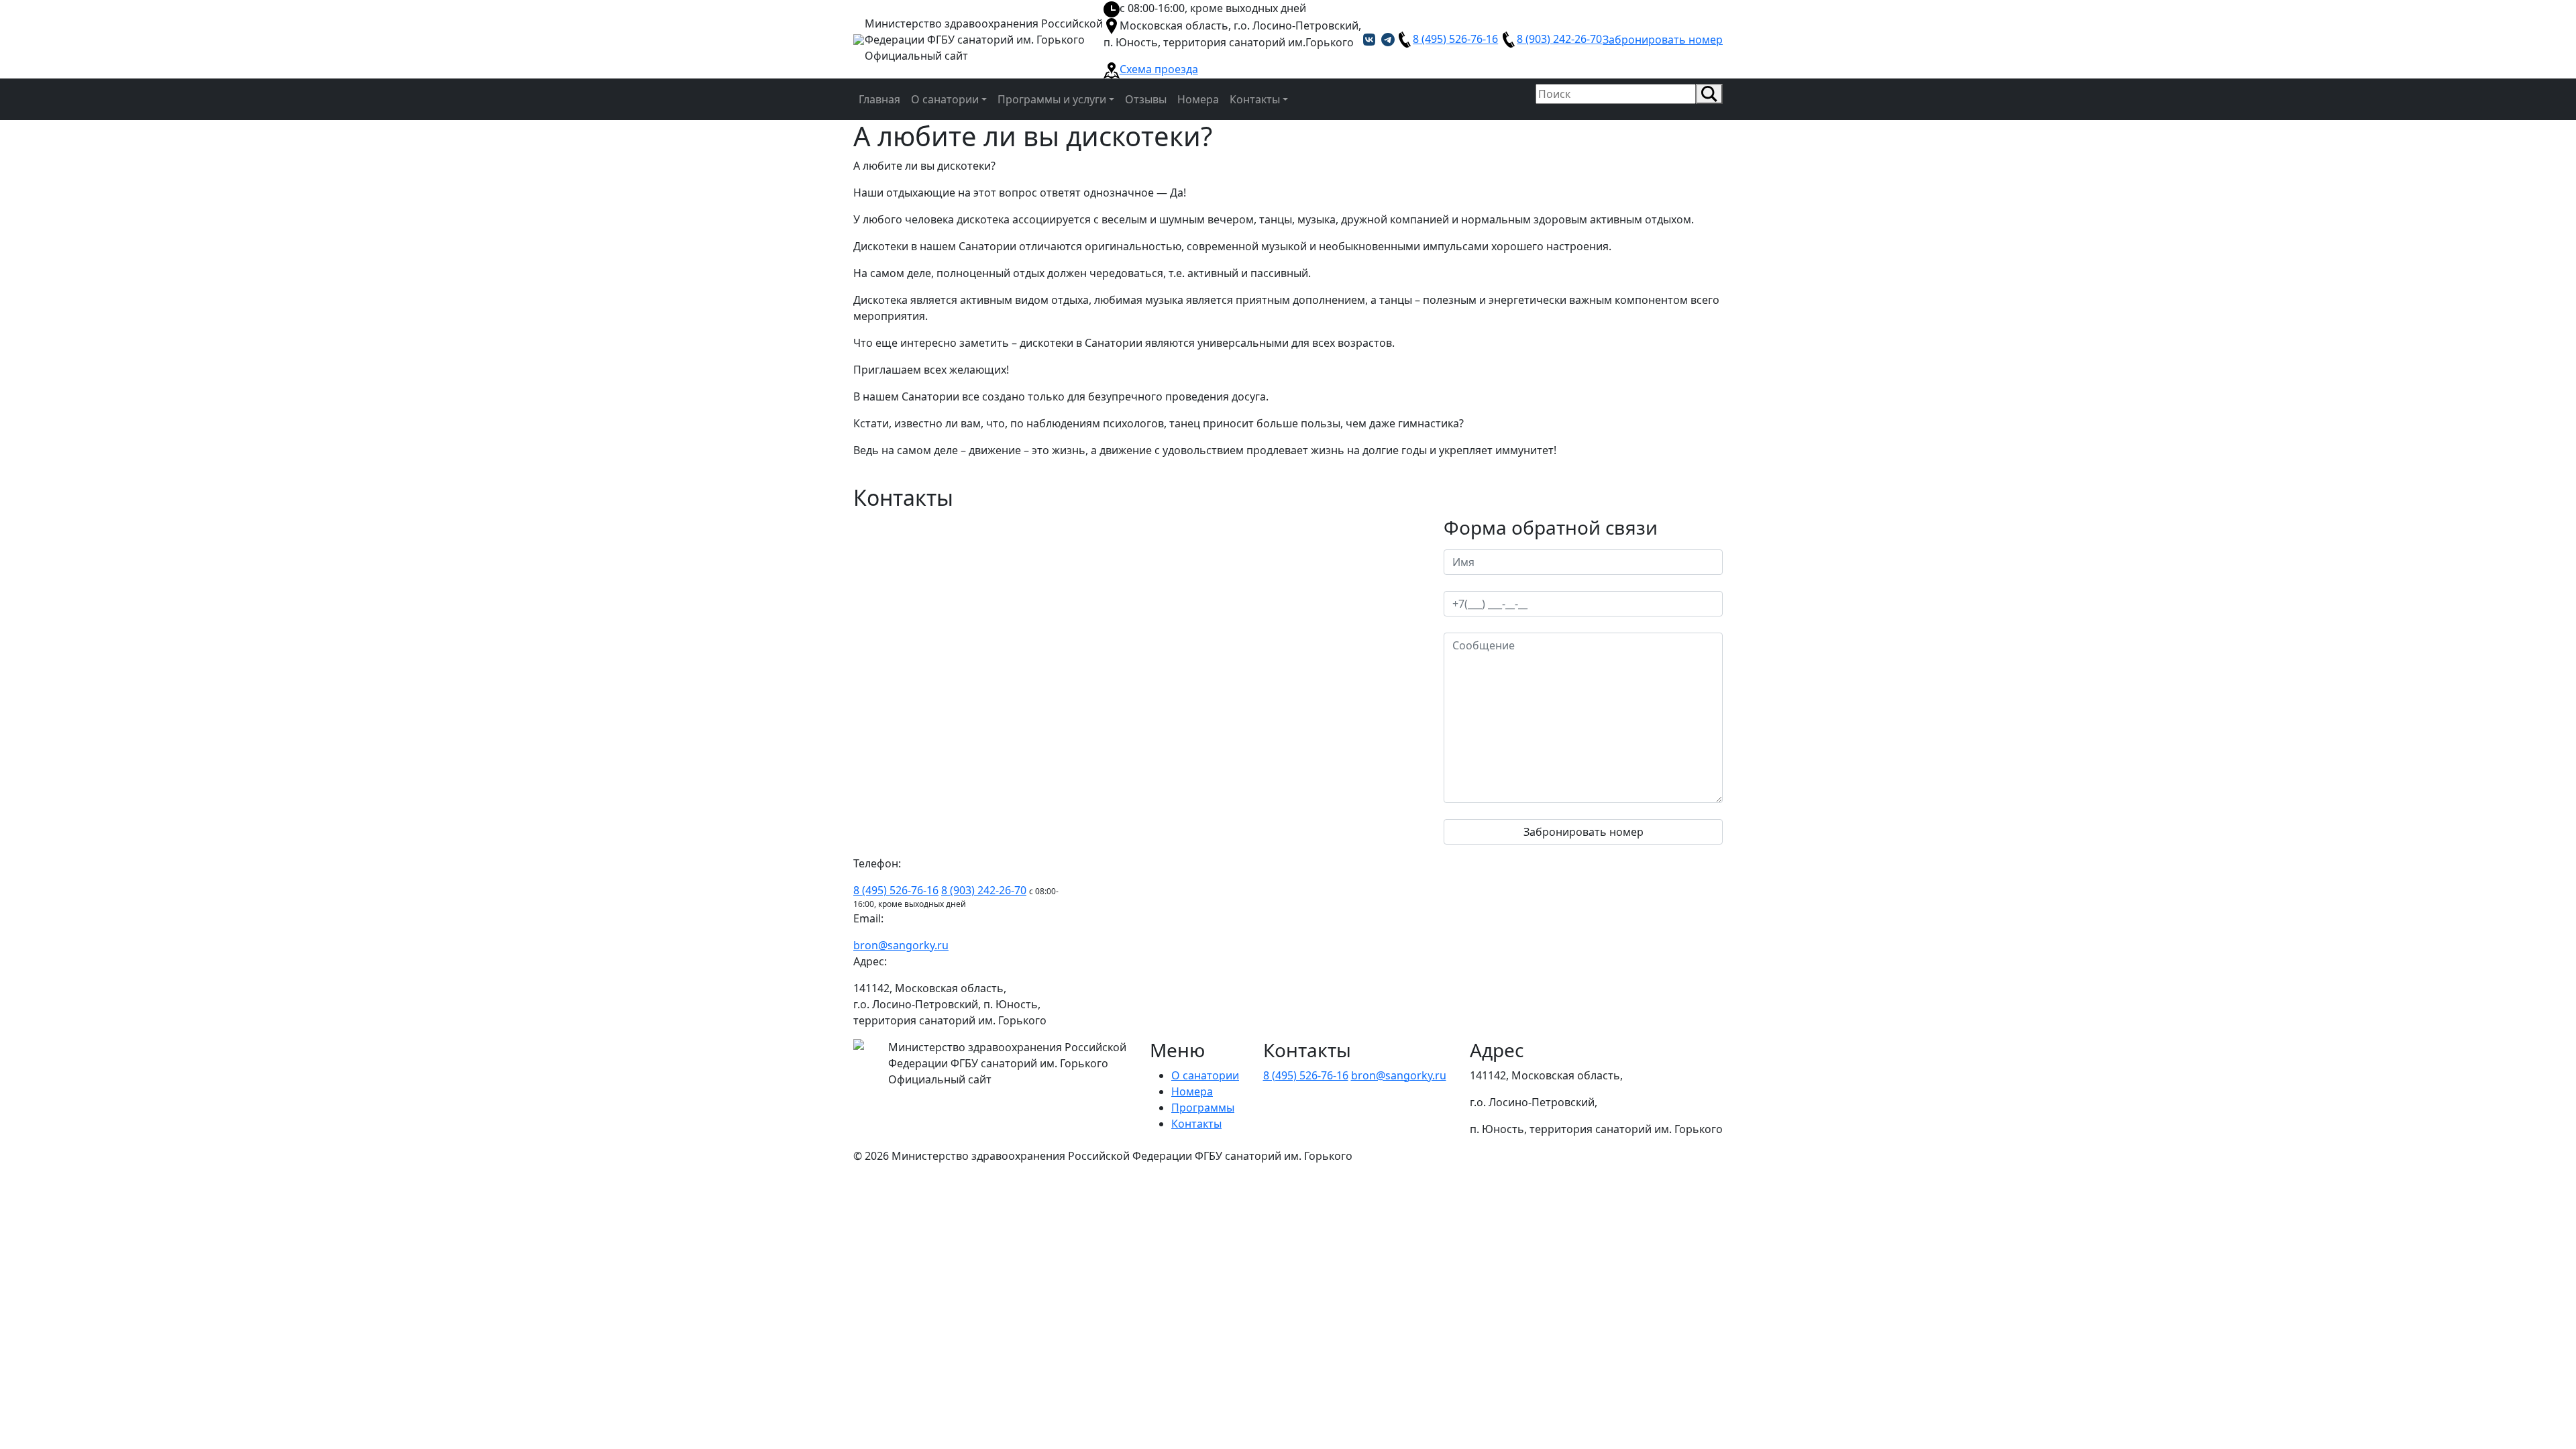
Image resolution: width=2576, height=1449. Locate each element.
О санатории (1205, 1075)
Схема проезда (1159, 69)
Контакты (1196, 1124)
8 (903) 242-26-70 (1559, 39)
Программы (1203, 1108)
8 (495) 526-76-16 (1455, 39)
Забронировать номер (1663, 40)
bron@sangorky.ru (901, 945)
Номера (1192, 1091)
